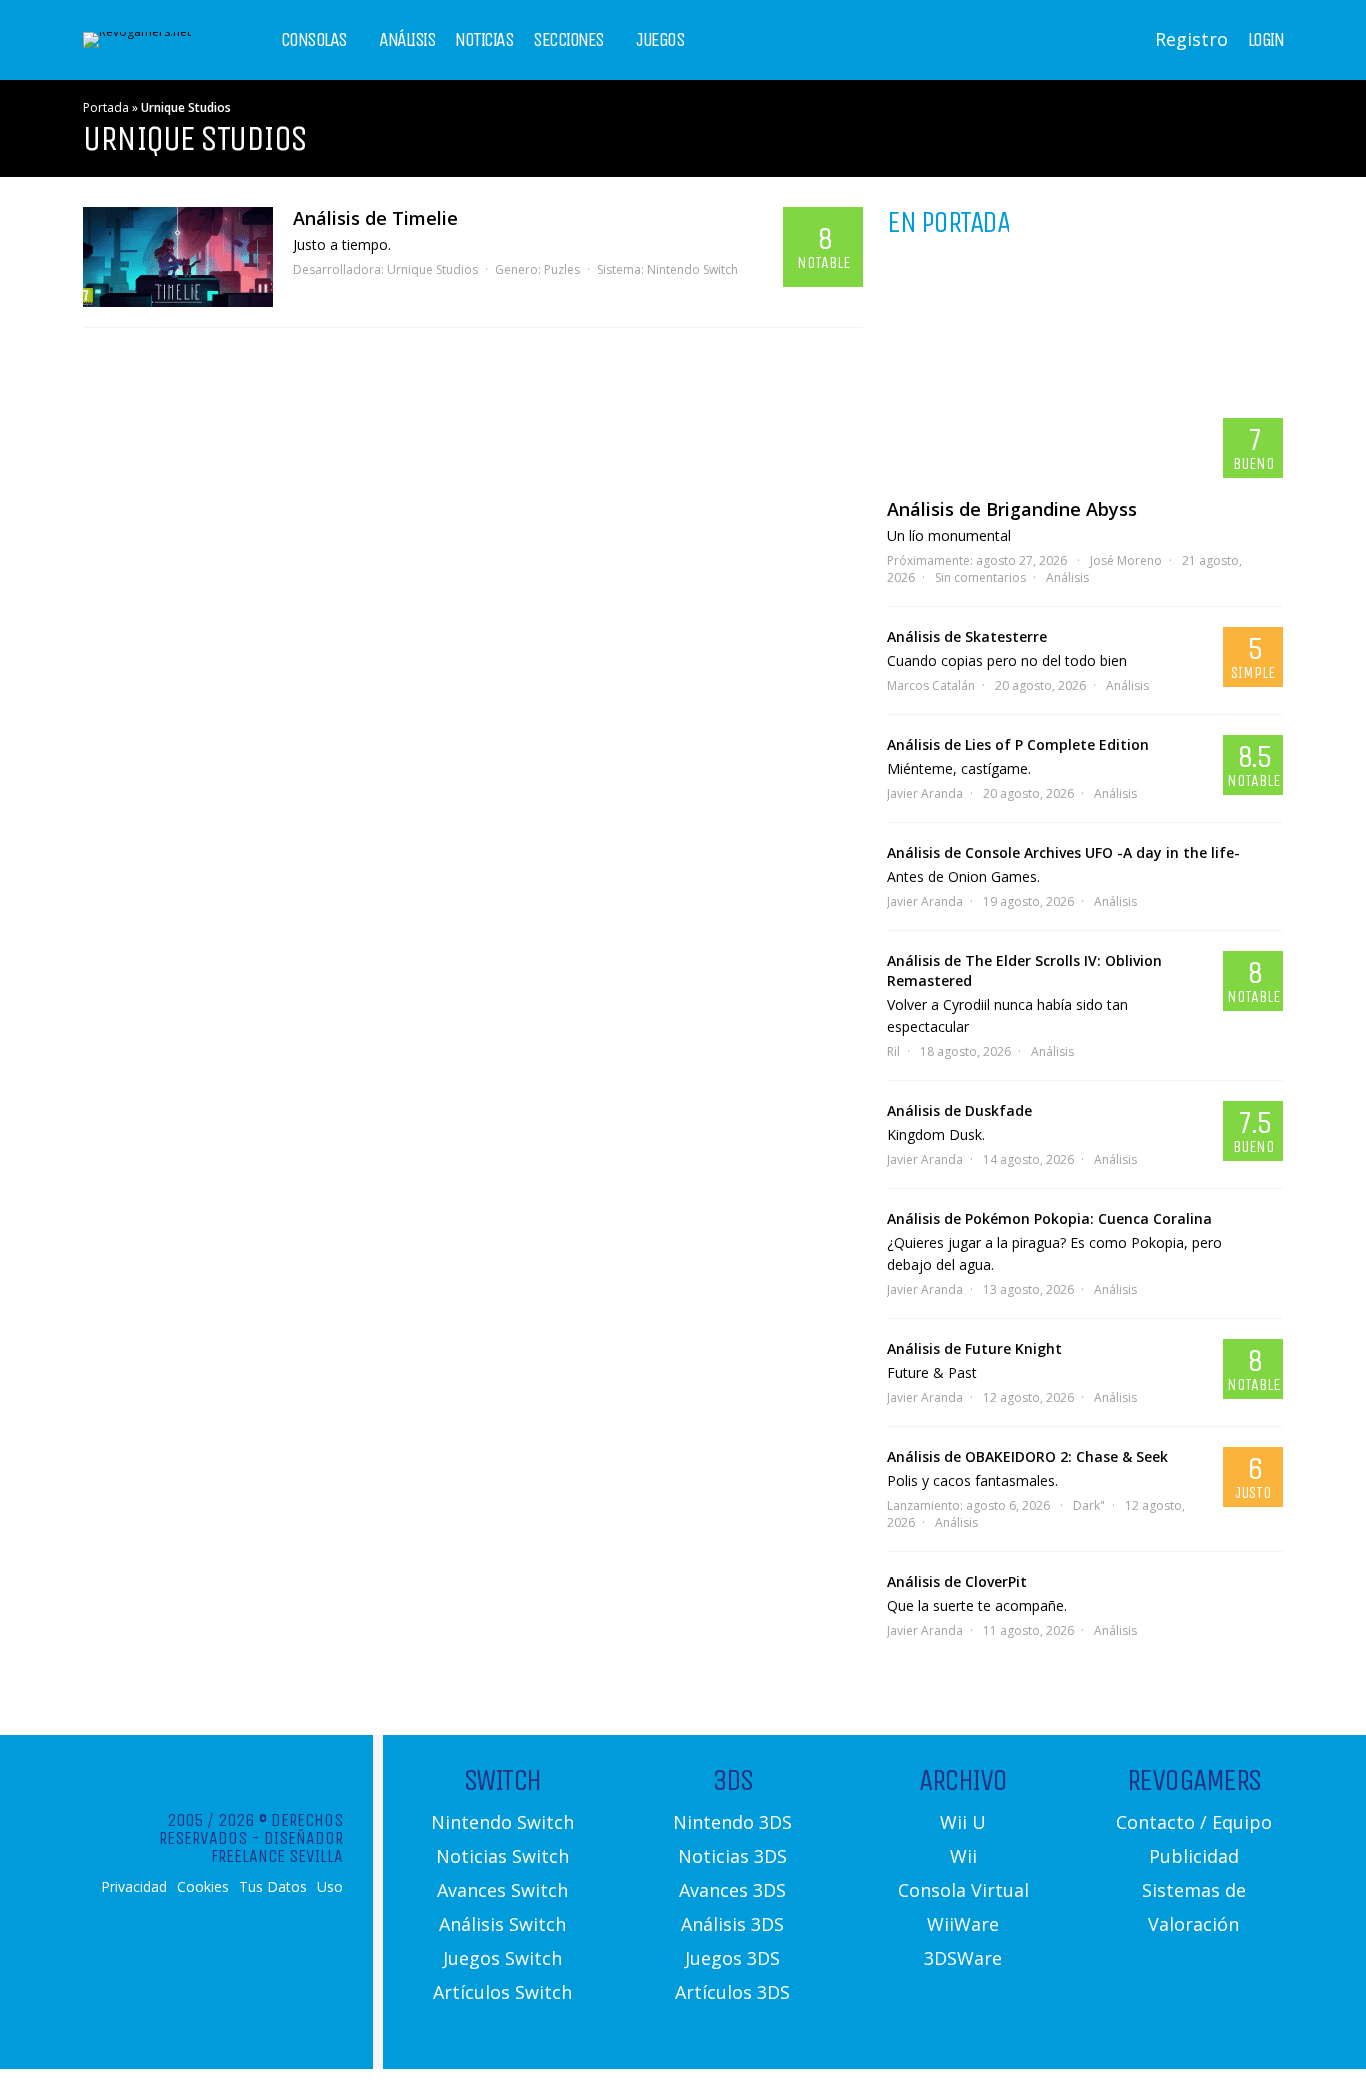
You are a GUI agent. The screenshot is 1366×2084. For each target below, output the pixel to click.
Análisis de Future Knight (974, 1348)
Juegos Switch (502, 1958)
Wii (963, 1856)
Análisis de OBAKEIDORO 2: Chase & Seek (1027, 1456)
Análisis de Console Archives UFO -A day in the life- (1063, 852)
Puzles (562, 269)
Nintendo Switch (692, 269)
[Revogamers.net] (137, 31)
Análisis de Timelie (375, 218)
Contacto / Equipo (1194, 1822)
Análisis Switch (502, 1924)
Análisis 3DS (732, 1924)
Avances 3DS (732, 1890)
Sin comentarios (980, 577)
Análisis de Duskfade (959, 1110)
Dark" (1089, 1505)
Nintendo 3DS (732, 1822)
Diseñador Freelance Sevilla (277, 1847)
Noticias (484, 40)
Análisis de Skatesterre (967, 636)
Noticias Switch (502, 1856)
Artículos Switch (502, 1992)
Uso (330, 1887)
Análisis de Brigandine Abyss (1012, 509)
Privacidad (134, 1887)
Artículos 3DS (732, 1992)
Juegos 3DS (732, 1958)
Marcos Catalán (931, 685)
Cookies (203, 1887)
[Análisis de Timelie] (178, 257)
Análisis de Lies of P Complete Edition (1018, 744)
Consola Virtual (963, 1890)
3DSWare (963, 1958)
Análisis (407, 40)
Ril (893, 1051)
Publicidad (1194, 1856)
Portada (106, 107)
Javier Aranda (925, 793)
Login (1266, 40)
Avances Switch (502, 1890)
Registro (1191, 39)
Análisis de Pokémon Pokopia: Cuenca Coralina (1049, 1218)
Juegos (660, 40)
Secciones (568, 40)
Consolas (314, 40)
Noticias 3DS (732, 1856)
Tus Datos (273, 1887)
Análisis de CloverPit (957, 1581)
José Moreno (1126, 560)
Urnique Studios (432, 269)
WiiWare (963, 1924)
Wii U (963, 1822)
